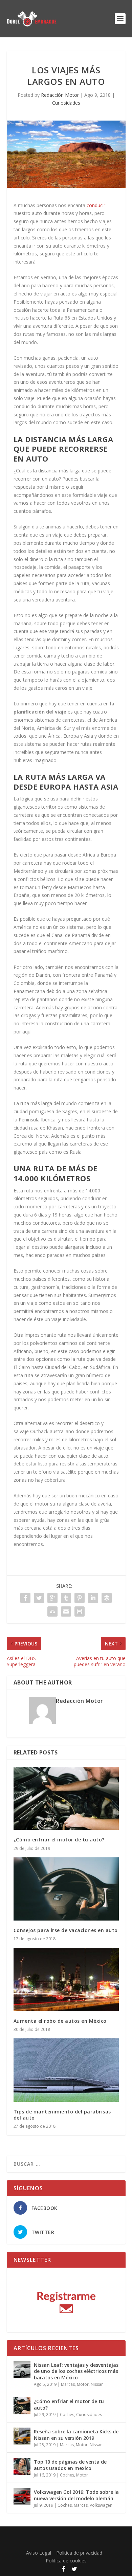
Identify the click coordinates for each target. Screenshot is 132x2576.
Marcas (68, 2384)
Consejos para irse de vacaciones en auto (66, 1930)
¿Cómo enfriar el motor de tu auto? (59, 1840)
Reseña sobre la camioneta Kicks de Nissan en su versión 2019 (76, 2435)
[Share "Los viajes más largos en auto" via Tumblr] (66, 1598)
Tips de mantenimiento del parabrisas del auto (62, 2115)
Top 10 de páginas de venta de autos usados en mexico (70, 2465)
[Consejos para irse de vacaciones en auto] (66, 1889)
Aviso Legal (39, 2553)
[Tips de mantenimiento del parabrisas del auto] (66, 2070)
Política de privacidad (79, 2553)
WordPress (66, 2543)
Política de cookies (66, 2561)
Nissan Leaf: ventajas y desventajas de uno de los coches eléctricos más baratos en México (76, 2371)
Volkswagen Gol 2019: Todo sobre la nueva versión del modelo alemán (76, 2495)
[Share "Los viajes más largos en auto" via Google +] (52, 1598)
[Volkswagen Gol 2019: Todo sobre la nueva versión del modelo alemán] (22, 2497)
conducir (96, 205)
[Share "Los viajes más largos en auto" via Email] (66, 1611)
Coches (67, 2415)
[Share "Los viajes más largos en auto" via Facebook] (25, 1598)
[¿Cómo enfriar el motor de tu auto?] (66, 1798)
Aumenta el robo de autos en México (60, 2021)
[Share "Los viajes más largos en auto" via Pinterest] (80, 1598)
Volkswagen (101, 2505)
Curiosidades (66, 103)
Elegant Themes (64, 2535)
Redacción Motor (60, 95)
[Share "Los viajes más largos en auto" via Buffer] (107, 1598)
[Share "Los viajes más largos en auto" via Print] (80, 1611)
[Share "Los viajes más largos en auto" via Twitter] (39, 1598)
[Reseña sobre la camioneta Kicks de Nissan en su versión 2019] (22, 2436)
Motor (83, 2384)
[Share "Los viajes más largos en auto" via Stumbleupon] (52, 1611)
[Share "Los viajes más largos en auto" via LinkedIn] (93, 1598)
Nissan (97, 2384)
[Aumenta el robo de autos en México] (66, 1979)
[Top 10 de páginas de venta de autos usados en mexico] (22, 2466)
